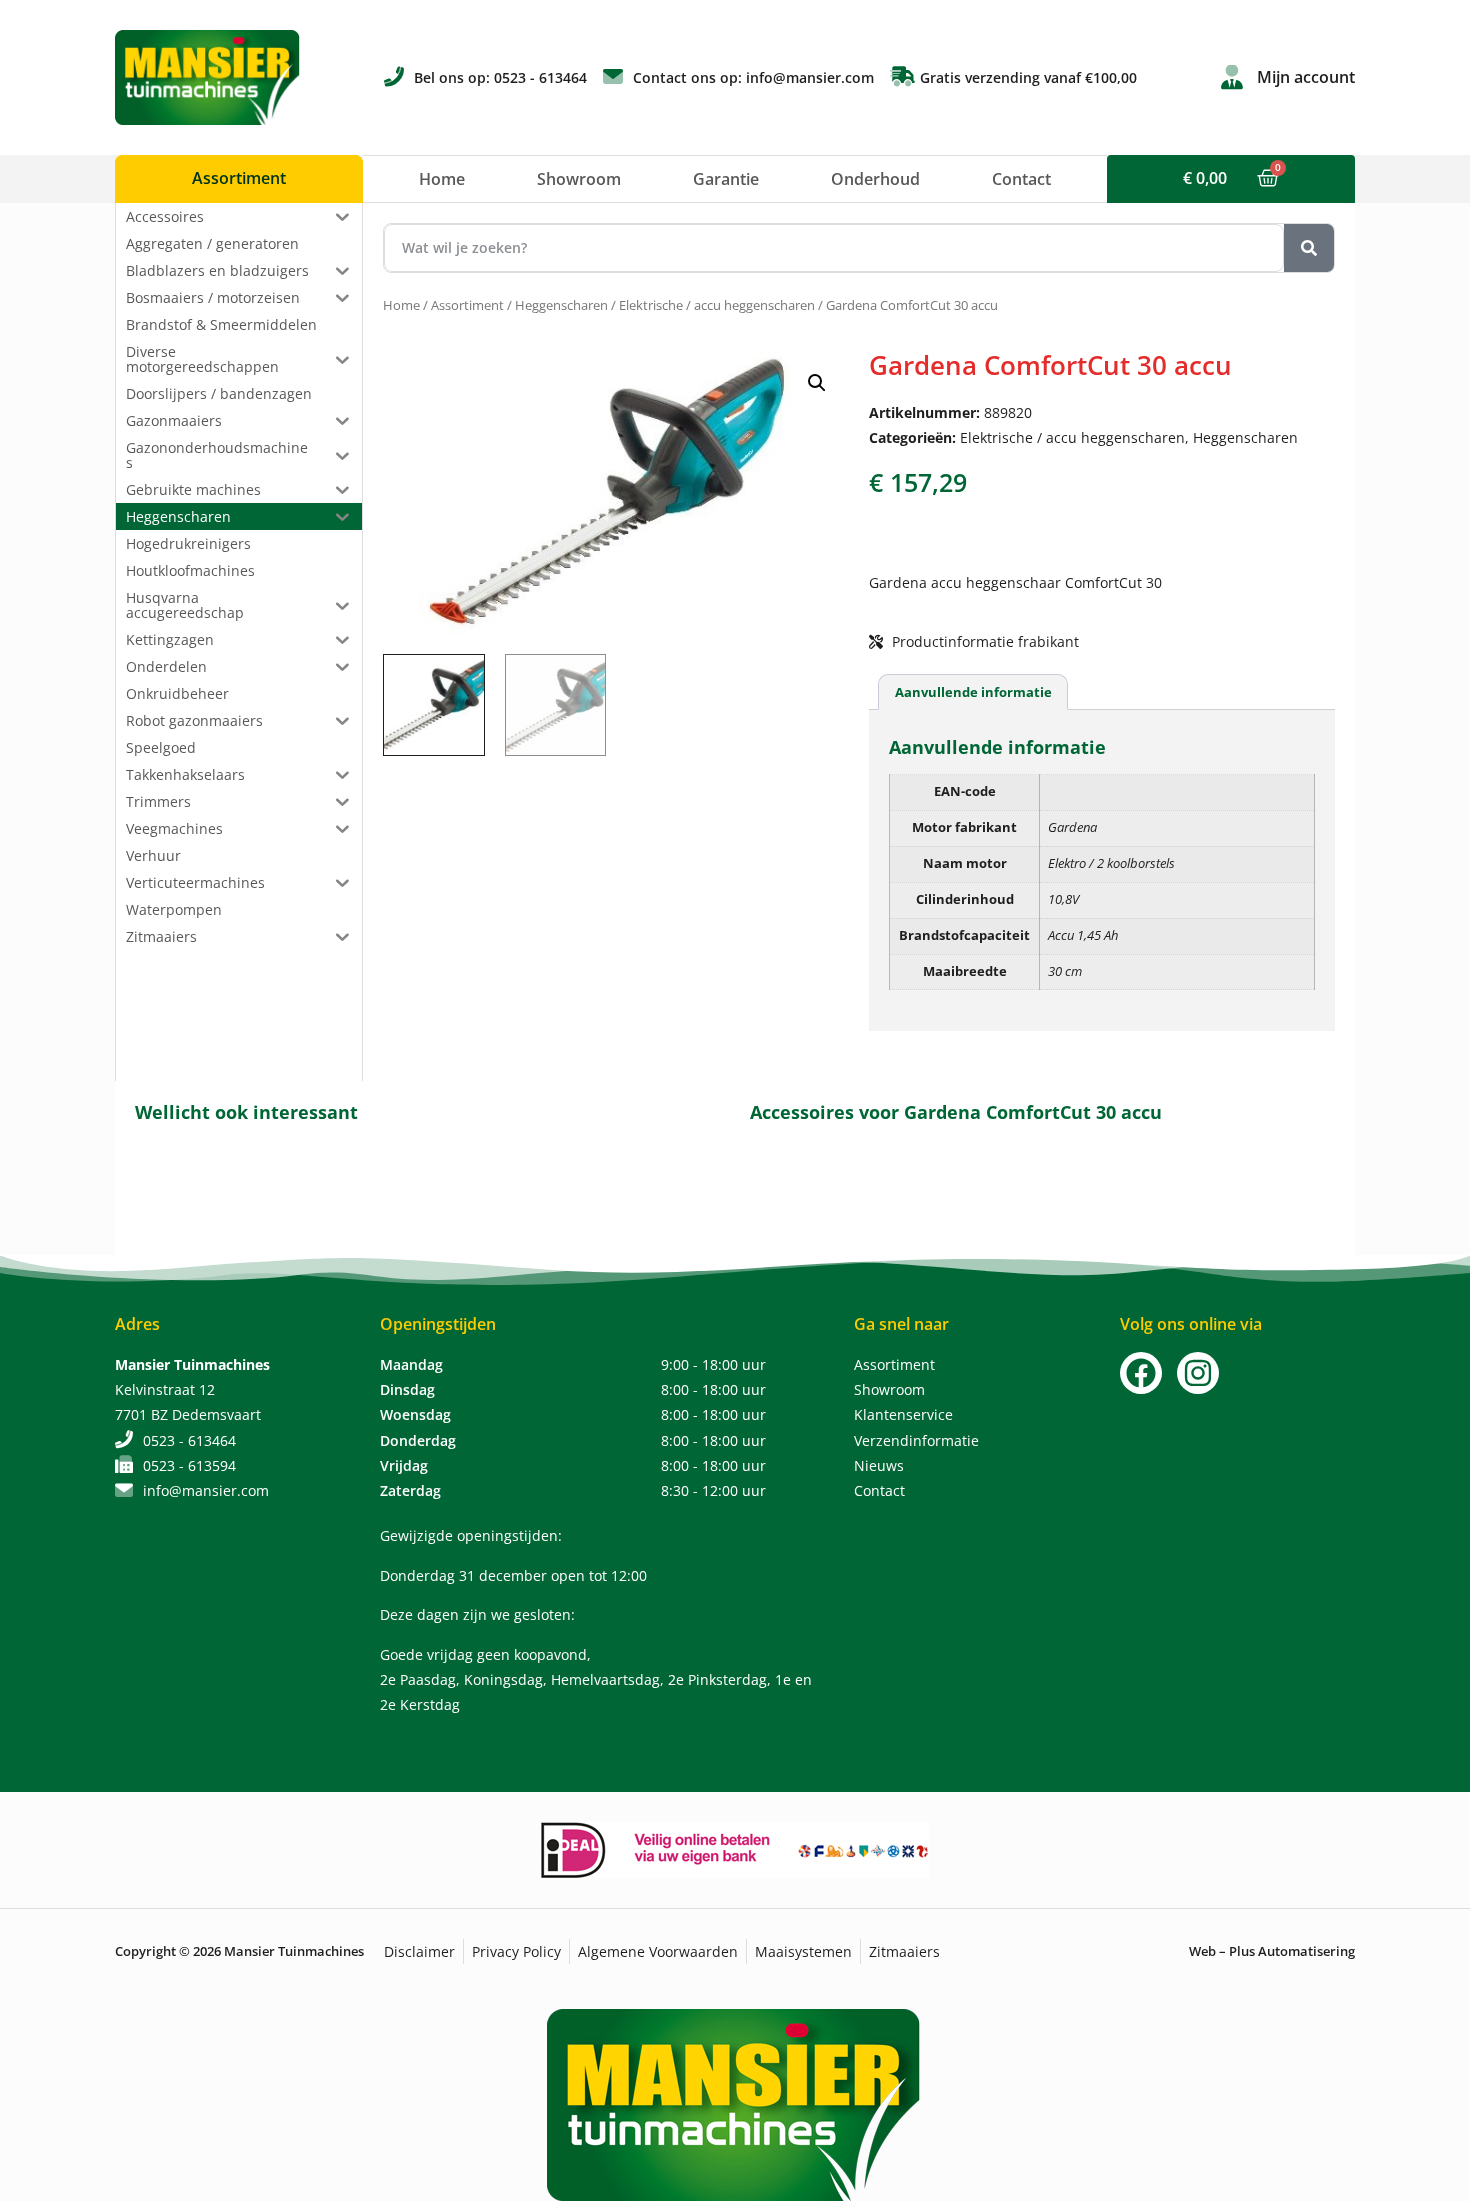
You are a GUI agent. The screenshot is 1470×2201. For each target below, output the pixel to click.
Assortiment (467, 305)
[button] (817, 383)
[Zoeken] (1309, 248)
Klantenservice (903, 1414)
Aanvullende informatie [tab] (973, 692)
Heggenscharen (561, 305)
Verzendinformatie (916, 1440)
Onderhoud (875, 179)
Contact (1021, 179)
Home (442, 179)
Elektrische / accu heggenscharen (717, 305)
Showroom (579, 179)
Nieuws (879, 1465)
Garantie (726, 179)
